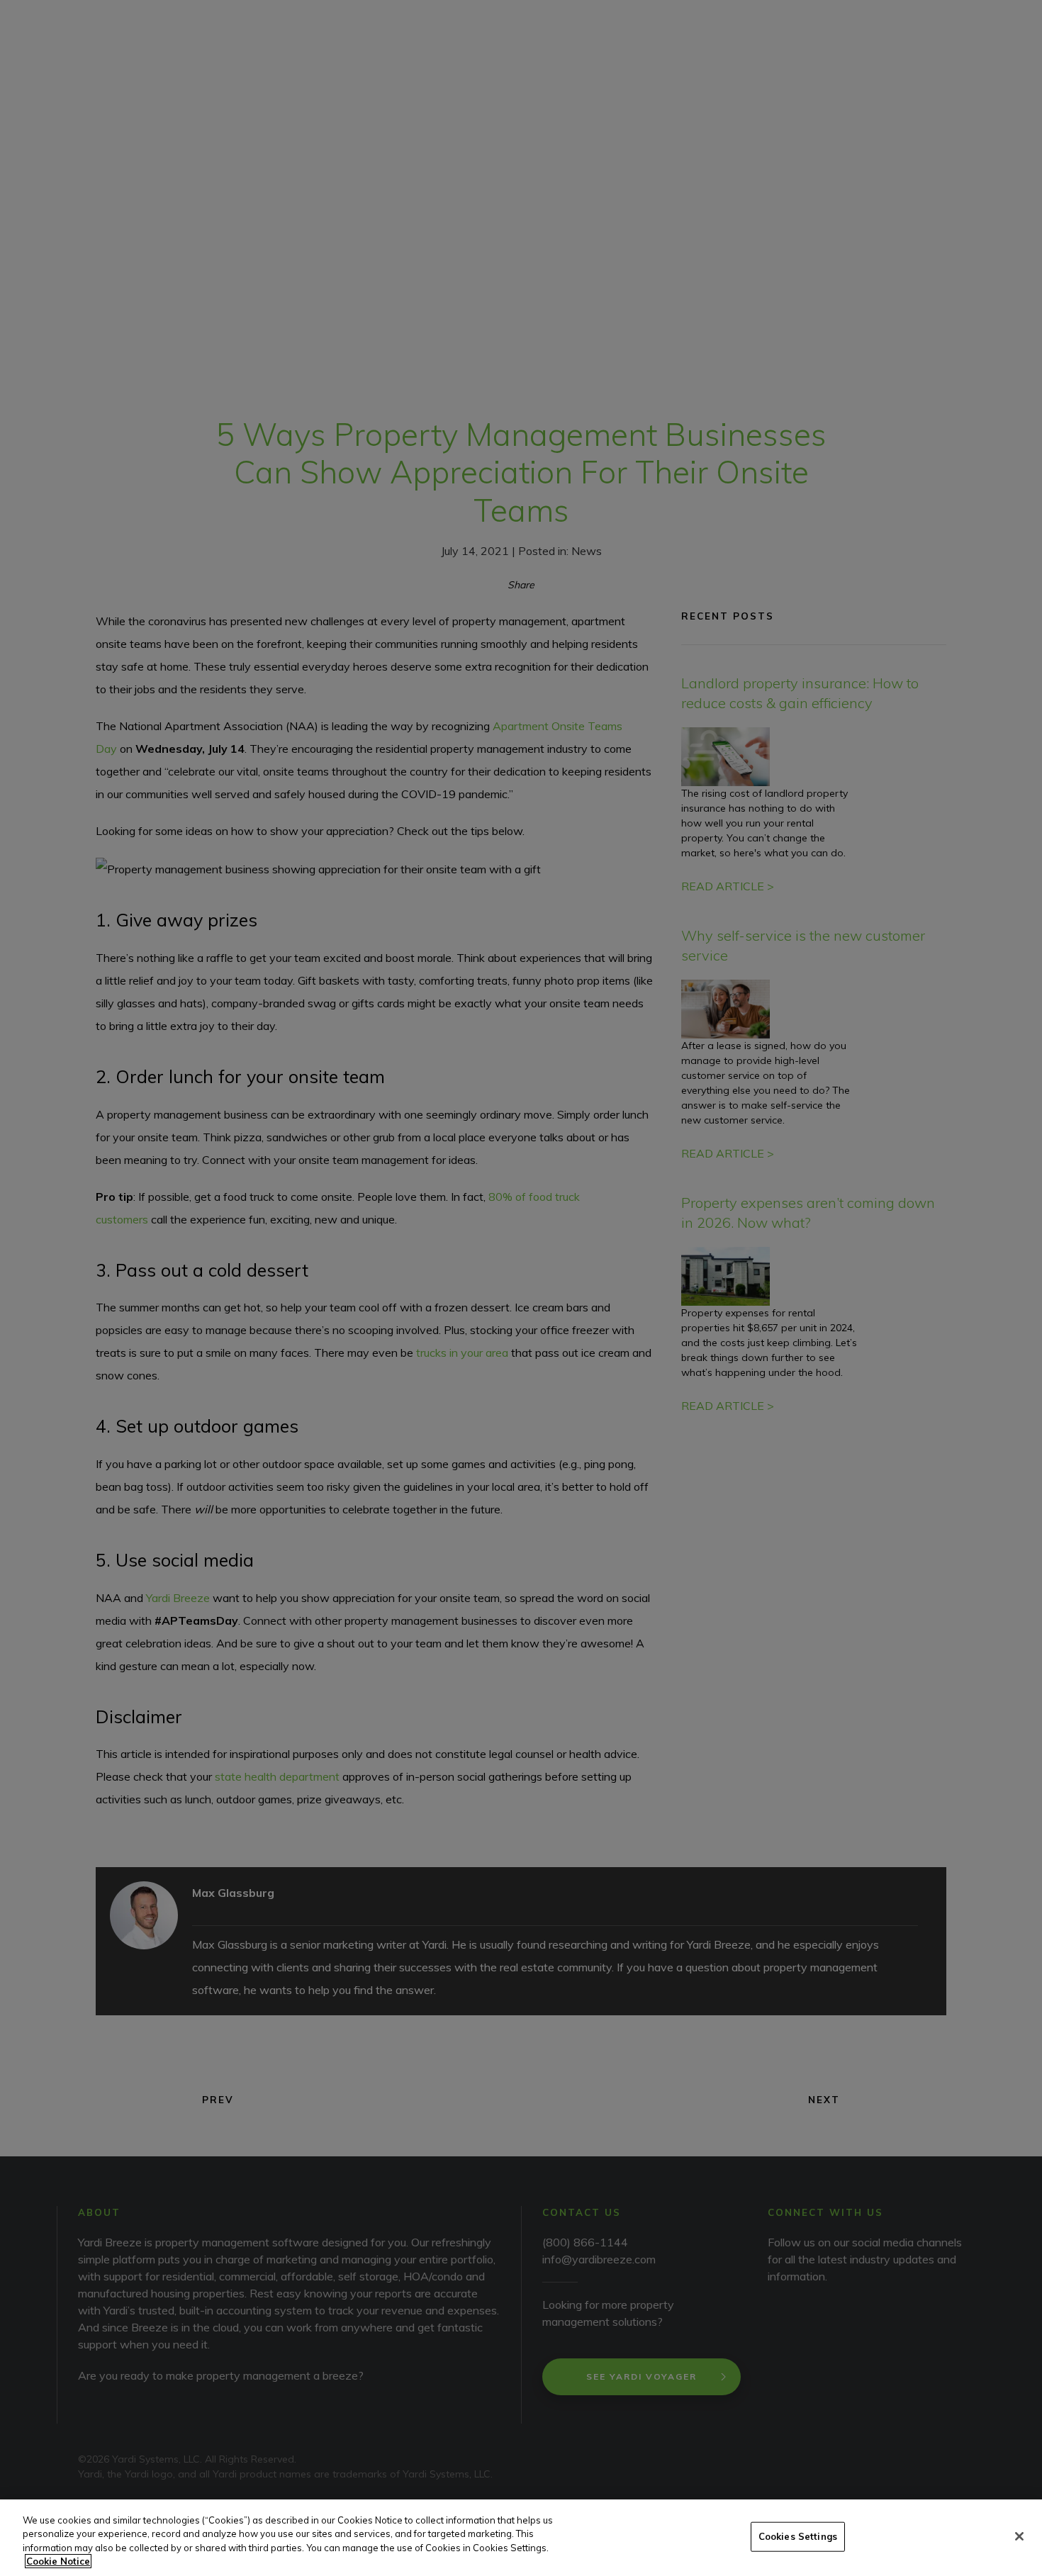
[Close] (1019, 2536)
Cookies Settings (798, 2536)
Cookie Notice (58, 2561)
